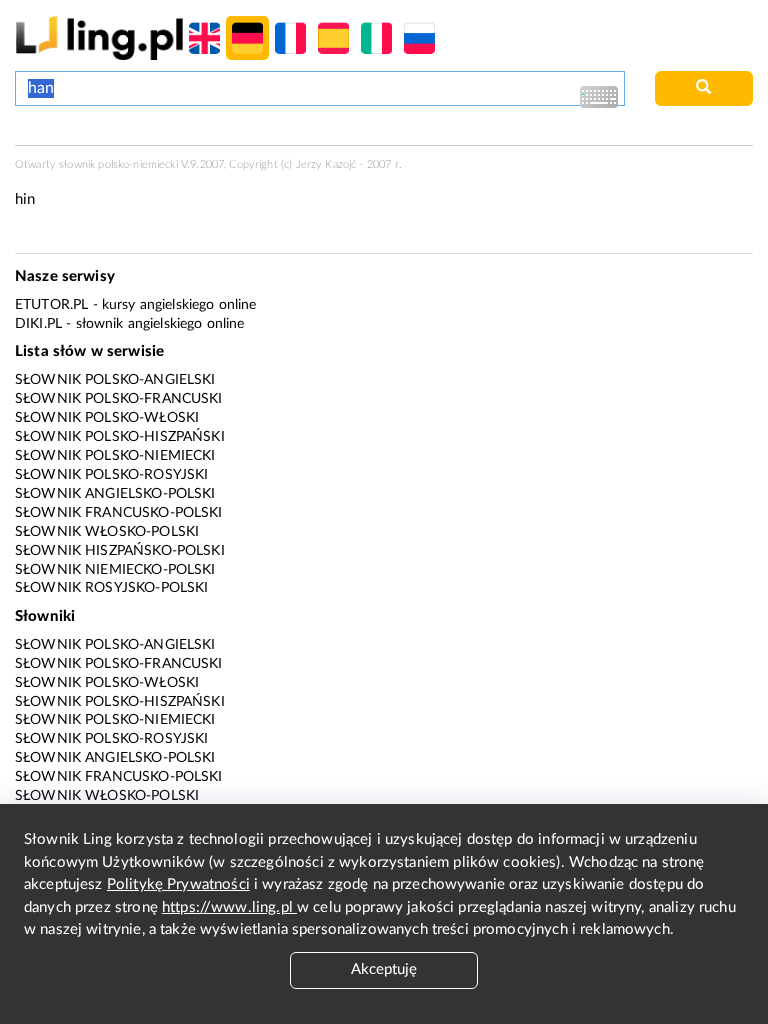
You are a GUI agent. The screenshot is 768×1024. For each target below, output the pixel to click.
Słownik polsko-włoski (107, 418)
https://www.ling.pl (229, 907)
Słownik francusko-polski (119, 513)
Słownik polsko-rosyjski (111, 475)
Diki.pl (38, 324)
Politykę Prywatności (178, 884)
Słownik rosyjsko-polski (111, 588)
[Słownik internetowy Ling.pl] (99, 37)
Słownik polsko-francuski (119, 399)
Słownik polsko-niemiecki (115, 456)
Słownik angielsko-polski (115, 494)
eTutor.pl (51, 305)
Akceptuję (384, 969)
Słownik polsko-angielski (115, 380)
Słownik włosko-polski (107, 532)
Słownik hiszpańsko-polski (120, 551)
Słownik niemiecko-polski (115, 570)
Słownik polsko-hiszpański (120, 437)
